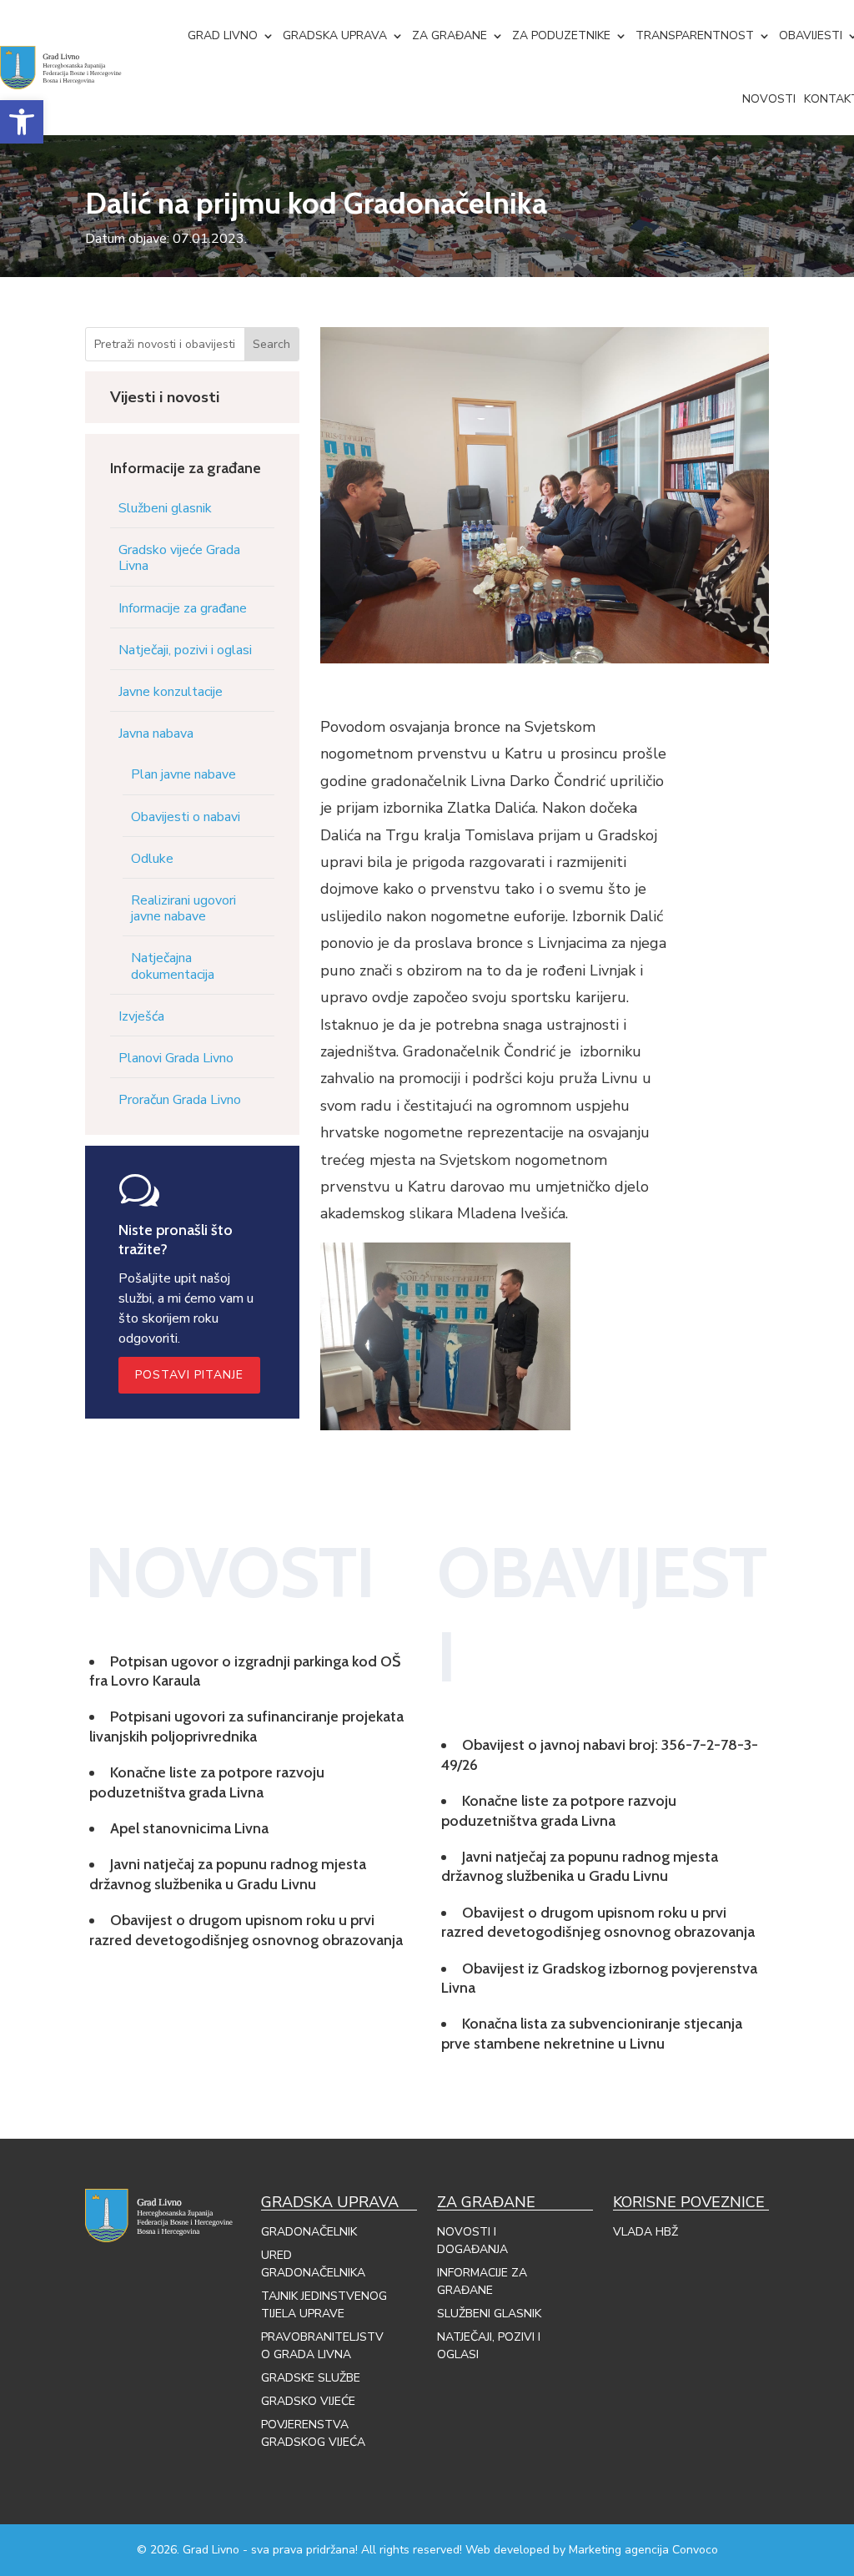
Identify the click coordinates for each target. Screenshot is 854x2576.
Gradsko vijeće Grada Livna (179, 558)
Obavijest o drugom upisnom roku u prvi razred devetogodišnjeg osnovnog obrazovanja (246, 1930)
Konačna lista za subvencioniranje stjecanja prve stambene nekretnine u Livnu (592, 2033)
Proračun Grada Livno (180, 1100)
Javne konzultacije (171, 692)
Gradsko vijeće (308, 2401)
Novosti (769, 99)
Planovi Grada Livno (176, 1058)
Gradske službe (311, 2378)
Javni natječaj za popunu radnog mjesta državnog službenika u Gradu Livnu (228, 1874)
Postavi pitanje (189, 1375)
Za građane (450, 35)
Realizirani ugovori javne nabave (183, 908)
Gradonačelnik (309, 2232)
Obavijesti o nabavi (186, 817)
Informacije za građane (183, 608)
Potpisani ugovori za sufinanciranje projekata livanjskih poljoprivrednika (246, 1726)
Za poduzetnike (561, 35)
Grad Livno (223, 35)
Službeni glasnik (165, 508)
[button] (22, 122)
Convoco (695, 2550)
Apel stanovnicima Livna (189, 1828)
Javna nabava (156, 733)
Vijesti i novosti (165, 397)
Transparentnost (695, 35)
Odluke (152, 859)
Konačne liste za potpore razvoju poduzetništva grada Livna (207, 1782)
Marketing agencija (619, 2550)
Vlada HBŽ (646, 2232)
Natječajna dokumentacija (173, 966)
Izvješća (141, 1016)
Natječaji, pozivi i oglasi (185, 650)
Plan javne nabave (183, 774)
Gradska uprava (335, 35)
